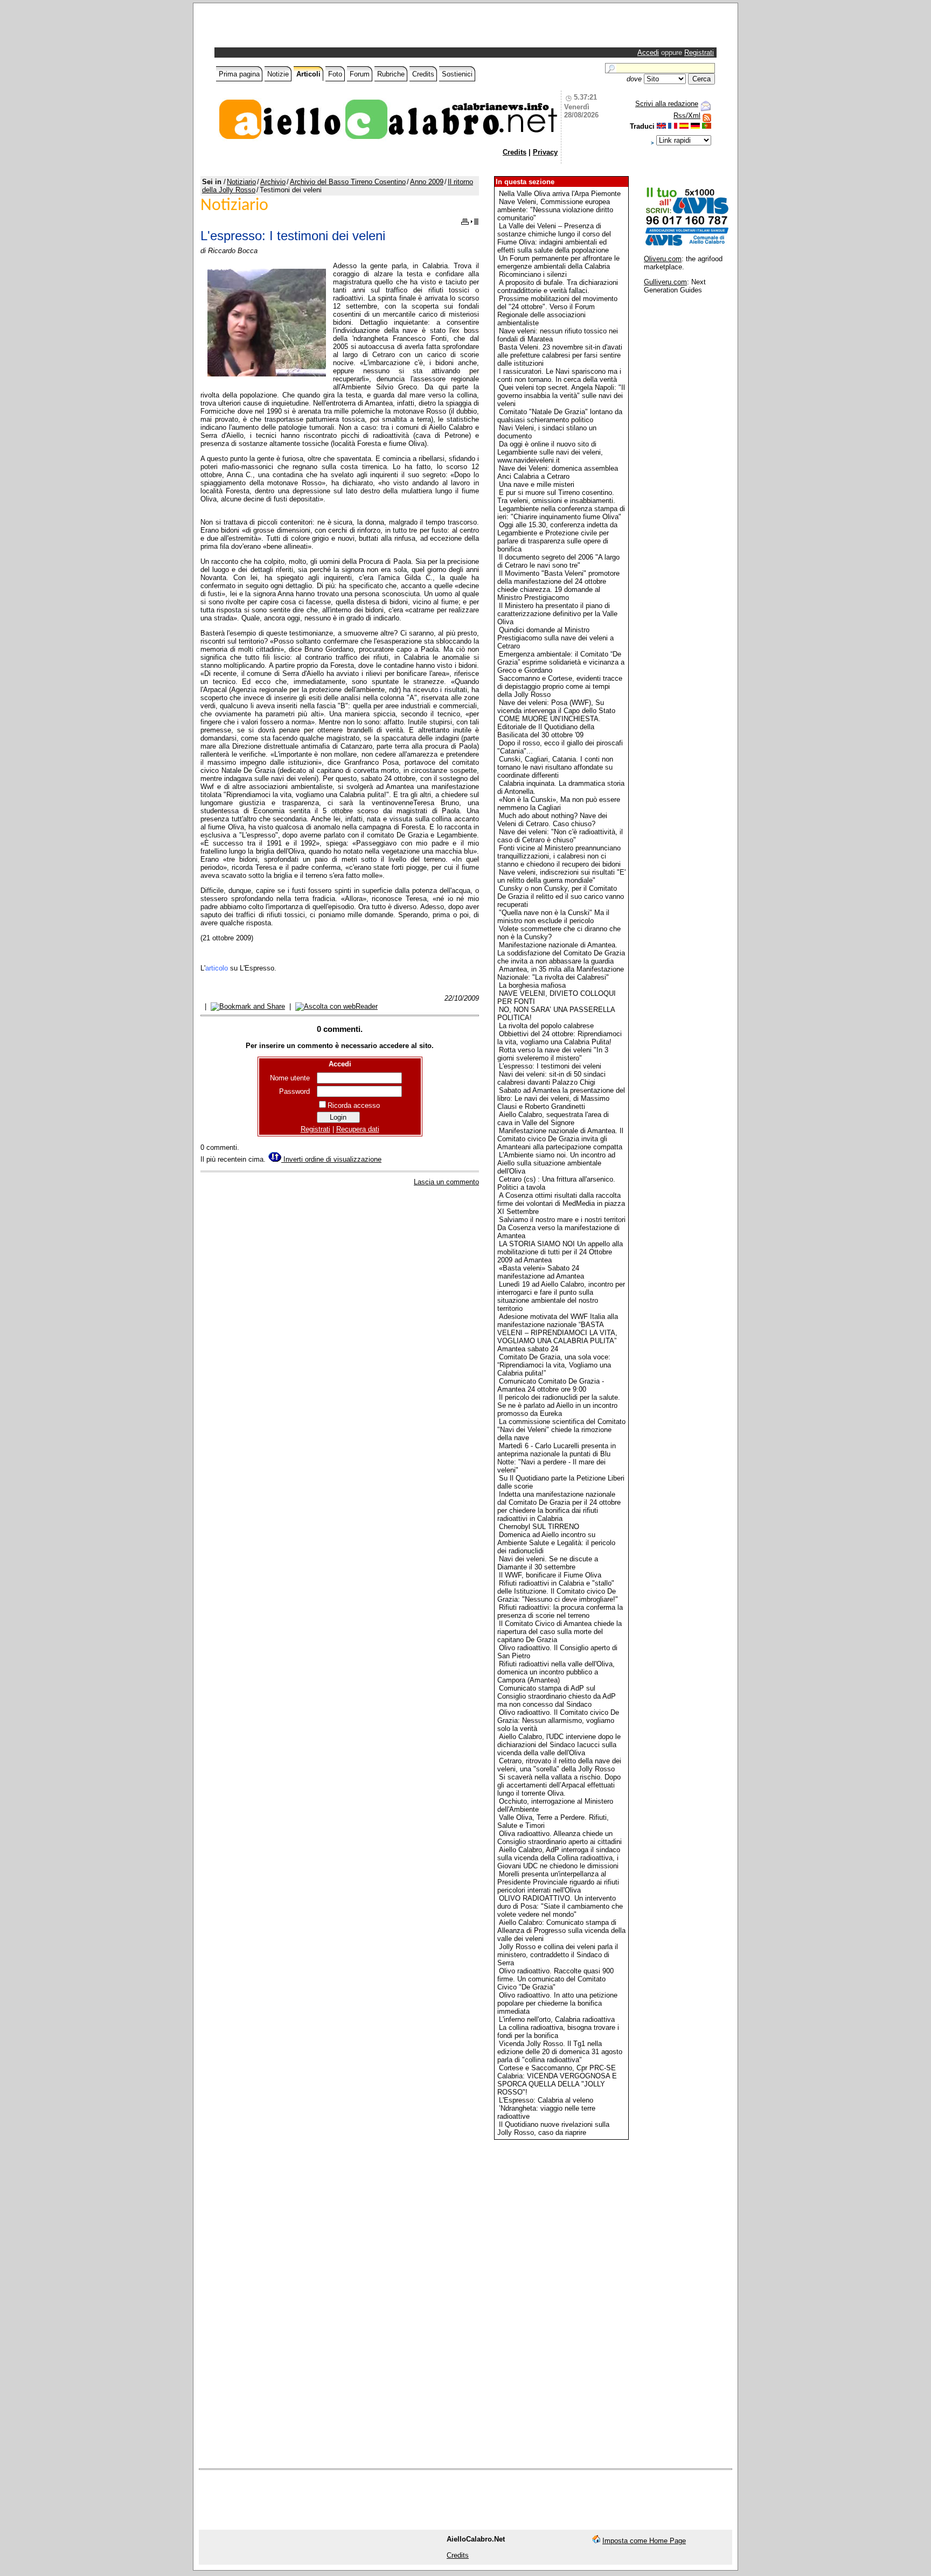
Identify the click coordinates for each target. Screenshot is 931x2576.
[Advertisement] (343, 28)
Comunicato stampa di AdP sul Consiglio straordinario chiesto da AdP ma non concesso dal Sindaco (557, 1696)
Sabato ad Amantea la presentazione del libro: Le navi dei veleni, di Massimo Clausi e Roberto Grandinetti (561, 1098)
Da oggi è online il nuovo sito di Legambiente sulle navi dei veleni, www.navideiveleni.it (550, 452)
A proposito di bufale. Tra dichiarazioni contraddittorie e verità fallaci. (558, 287)
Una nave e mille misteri (537, 484)
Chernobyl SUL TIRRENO (539, 1527)
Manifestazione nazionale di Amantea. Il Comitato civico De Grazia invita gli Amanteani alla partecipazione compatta (560, 1139)
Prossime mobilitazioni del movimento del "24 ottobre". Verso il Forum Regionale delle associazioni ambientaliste (557, 311)
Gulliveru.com (665, 282)
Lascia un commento (446, 1182)
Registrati (699, 53)
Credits (423, 74)
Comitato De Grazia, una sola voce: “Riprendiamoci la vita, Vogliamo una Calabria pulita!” (554, 1365)
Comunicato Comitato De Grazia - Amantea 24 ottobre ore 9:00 (551, 1385)
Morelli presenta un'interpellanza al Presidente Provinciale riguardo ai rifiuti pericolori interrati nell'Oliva (558, 1882)
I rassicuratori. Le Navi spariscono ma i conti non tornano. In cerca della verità (559, 375)
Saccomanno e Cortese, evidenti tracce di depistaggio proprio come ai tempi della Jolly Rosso (560, 686)
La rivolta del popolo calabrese (546, 1026)
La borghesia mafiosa (532, 985)
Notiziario (241, 182)
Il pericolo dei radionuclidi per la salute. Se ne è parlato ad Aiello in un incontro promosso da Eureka (559, 1405)
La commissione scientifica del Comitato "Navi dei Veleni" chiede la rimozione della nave (561, 1430)
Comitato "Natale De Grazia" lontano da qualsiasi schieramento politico (560, 416)
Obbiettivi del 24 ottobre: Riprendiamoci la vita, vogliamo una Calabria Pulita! (560, 1038)
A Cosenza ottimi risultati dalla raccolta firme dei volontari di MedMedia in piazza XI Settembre (561, 1203)
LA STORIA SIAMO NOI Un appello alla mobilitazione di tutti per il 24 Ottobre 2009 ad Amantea (560, 1252)
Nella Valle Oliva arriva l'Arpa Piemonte (560, 194)
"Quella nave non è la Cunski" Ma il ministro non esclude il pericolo (553, 917)
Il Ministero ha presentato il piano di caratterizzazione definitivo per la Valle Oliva (557, 614)
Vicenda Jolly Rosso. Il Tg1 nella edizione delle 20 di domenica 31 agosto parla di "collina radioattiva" (560, 2052)
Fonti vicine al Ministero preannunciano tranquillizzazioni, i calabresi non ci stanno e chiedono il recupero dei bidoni (559, 856)
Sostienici (457, 74)
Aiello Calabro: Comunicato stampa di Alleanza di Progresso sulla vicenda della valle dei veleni (561, 1931)
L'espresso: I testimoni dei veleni (550, 1066)
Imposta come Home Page (644, 2541)
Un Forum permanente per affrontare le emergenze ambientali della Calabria (558, 262)
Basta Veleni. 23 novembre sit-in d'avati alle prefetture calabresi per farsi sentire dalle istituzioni (560, 355)
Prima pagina (239, 74)
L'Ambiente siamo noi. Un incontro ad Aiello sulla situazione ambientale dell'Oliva (556, 1163)
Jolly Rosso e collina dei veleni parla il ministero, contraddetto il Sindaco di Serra (558, 1955)
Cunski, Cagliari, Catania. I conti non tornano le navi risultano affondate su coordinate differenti (555, 767)
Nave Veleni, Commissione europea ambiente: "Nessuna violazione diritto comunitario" (555, 210)
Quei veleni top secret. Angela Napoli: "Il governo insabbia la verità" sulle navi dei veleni (561, 396)
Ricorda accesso (354, 1105)
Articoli (308, 74)
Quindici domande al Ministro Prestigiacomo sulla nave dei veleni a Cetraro (555, 638)
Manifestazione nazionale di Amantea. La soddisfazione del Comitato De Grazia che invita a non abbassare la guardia (561, 953)
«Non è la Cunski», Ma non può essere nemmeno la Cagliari (559, 804)
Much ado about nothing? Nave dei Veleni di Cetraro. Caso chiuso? (552, 820)
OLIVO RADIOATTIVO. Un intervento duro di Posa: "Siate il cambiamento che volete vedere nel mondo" (560, 1906)
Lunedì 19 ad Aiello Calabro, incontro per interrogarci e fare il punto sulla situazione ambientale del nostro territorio (561, 1296)
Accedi (648, 53)
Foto (335, 74)
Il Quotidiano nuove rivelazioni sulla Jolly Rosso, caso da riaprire (553, 2128)
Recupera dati (358, 1129)
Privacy (545, 152)
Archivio (273, 182)
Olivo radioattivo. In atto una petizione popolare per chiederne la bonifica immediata (557, 2003)
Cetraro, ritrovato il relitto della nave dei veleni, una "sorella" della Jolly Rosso (559, 1765)
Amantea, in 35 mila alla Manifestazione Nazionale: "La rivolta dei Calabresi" (561, 973)
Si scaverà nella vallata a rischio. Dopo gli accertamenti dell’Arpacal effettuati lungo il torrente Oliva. (559, 1785)
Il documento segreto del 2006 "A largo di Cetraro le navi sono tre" (558, 561)
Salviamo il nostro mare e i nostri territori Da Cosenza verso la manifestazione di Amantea (561, 1228)
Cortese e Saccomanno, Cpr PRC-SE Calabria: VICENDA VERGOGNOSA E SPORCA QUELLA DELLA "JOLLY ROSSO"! (557, 2080)
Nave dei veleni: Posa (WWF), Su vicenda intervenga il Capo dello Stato (556, 707)
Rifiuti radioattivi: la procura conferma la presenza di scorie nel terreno (560, 1611)
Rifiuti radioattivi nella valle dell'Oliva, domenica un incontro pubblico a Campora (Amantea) (556, 1672)
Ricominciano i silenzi (533, 274)
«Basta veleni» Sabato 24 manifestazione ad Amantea (541, 1272)
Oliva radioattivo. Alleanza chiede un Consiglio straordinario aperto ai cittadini (560, 1838)
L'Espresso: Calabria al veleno (546, 2100)
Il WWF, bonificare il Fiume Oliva (550, 1575)
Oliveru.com (663, 259)
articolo (217, 968)
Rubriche (391, 74)
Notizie (278, 74)
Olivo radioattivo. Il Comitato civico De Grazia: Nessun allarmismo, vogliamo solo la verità (558, 1720)
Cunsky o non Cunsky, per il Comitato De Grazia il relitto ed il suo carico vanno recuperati (561, 896)
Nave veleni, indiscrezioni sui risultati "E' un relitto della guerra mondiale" (561, 876)
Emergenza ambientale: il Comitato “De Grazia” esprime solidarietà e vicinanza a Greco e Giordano (561, 662)
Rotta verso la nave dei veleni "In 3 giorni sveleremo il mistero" (553, 1054)
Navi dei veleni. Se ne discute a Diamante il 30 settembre (548, 1563)
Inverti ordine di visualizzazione (331, 1159)
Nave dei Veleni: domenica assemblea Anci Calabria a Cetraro (558, 472)
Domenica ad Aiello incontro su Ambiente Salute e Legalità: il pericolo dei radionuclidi (556, 1543)
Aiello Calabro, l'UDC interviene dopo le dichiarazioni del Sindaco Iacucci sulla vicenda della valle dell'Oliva (559, 1745)
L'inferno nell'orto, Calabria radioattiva (557, 2019)
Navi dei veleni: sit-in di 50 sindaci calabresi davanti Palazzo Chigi (551, 1078)
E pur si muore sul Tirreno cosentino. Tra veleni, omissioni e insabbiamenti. (556, 497)
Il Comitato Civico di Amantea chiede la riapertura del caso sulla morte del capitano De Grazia (560, 1632)
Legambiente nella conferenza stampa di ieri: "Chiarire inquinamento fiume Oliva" (561, 513)
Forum (360, 74)
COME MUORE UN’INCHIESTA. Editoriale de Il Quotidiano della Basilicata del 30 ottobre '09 (549, 727)
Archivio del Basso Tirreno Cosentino (348, 182)
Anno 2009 (427, 182)
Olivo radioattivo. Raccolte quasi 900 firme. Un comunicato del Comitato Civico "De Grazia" (555, 1979)
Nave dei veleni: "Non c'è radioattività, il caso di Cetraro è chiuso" (560, 836)
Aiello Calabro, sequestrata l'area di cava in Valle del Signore (553, 1119)
